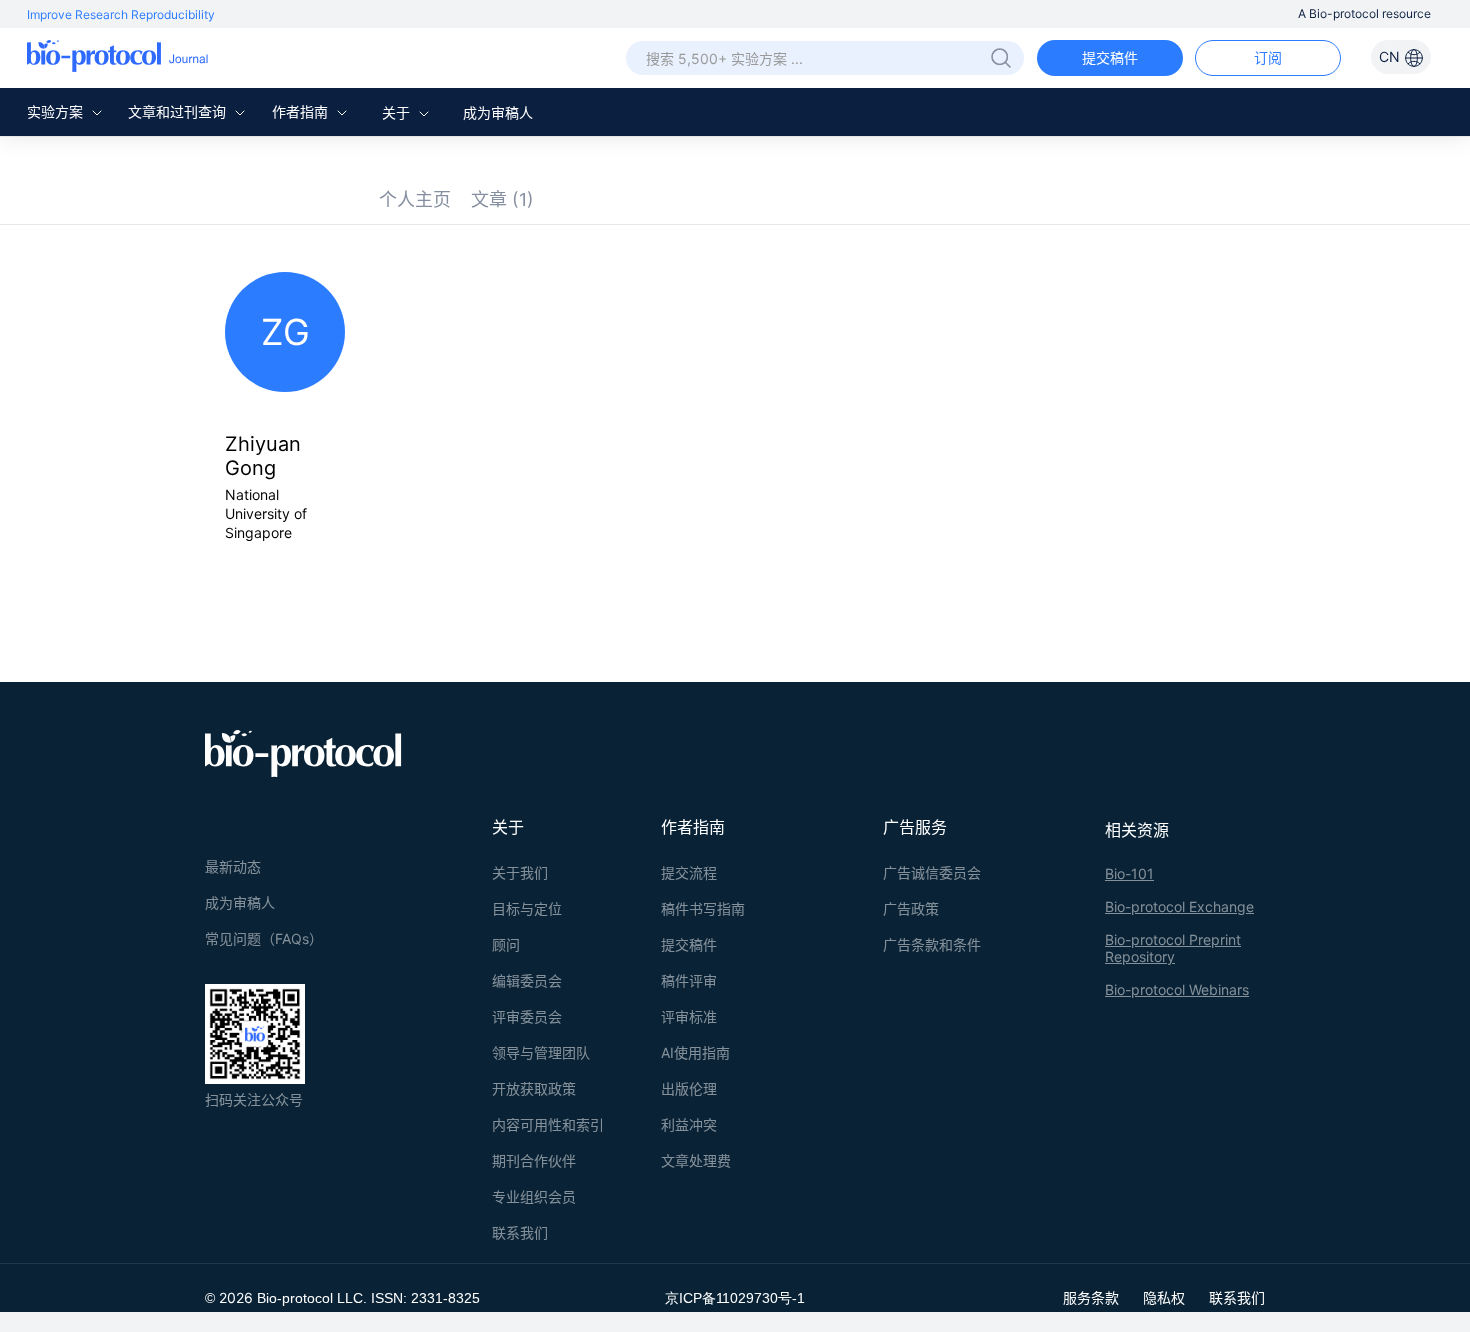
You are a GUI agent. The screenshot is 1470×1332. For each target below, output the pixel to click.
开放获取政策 (534, 1088)
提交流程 (689, 872)
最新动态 (233, 866)
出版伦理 (689, 1088)
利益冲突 (689, 1124)
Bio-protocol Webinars (1177, 989)
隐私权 (1164, 1297)
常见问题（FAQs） (264, 938)
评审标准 (689, 1016)
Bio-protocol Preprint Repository (1173, 948)
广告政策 (911, 908)
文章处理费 (696, 1160)
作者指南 (302, 111)
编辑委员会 (527, 980)
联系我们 (520, 1232)
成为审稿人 (498, 112)
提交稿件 (1110, 57)
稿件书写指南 (703, 908)
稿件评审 (689, 980)
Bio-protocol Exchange (1179, 906)
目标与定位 (527, 908)
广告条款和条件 (932, 944)
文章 (502, 199)
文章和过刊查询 (179, 111)
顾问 (506, 944)
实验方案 (57, 111)
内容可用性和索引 (548, 1124)
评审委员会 (527, 1016)
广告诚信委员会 (932, 872)
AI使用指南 (695, 1052)
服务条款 (1091, 1297)
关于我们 (520, 872)
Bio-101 (1129, 873)
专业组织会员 (534, 1196)
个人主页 (415, 199)
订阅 (1268, 57)
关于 (398, 112)
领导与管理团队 (541, 1052)
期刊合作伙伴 (534, 1160)
